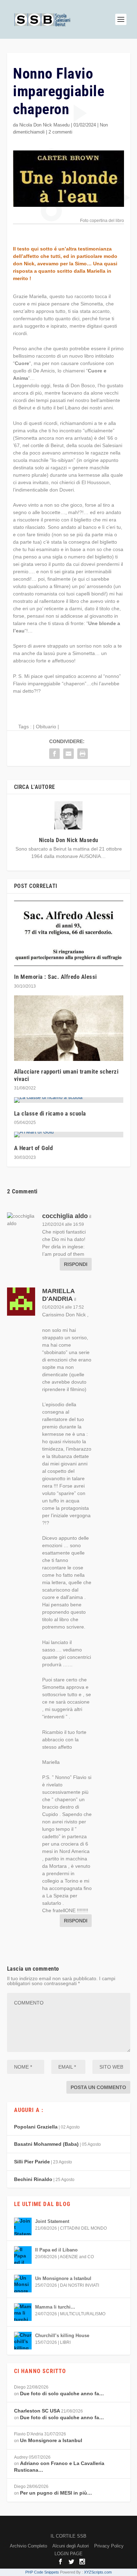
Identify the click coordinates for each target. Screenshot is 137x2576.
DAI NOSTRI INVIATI (80, 2285)
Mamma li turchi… (55, 2307)
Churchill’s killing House (62, 2336)
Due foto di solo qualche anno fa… (62, 2393)
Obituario (46, 727)
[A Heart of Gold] (69, 1135)
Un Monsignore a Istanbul (63, 2278)
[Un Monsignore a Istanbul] (23, 2284)
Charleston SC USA (37, 2411)
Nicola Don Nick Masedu (44, 125)
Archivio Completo (28, 2546)
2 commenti (60, 132)
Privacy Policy (109, 2546)
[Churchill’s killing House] (23, 2341)
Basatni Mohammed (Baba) (46, 2144)
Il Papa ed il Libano (56, 2250)
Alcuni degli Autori (71, 2546)
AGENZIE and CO (77, 2257)
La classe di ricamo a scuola (50, 1113)
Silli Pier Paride (32, 2162)
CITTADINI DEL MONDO (83, 2228)
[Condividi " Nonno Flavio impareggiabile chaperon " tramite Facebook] (54, 754)
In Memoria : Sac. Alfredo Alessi (56, 977)
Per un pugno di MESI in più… (56, 2493)
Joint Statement (52, 2221)
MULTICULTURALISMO (83, 2314)
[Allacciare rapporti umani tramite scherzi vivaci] (69, 1028)
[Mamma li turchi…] (23, 2312)
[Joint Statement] (23, 2226)
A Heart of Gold (34, 1148)
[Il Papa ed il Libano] (23, 2255)
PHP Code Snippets (42, 2572)
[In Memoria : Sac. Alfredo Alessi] (69, 934)
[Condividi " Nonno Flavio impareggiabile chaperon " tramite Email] (68, 754)
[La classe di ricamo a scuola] (69, 1100)
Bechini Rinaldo (33, 2179)
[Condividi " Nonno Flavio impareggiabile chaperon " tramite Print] (83, 754)
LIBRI (65, 2342)
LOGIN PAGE (68, 2554)
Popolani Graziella (36, 2127)
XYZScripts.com (98, 2572)
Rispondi (76, 1264)
